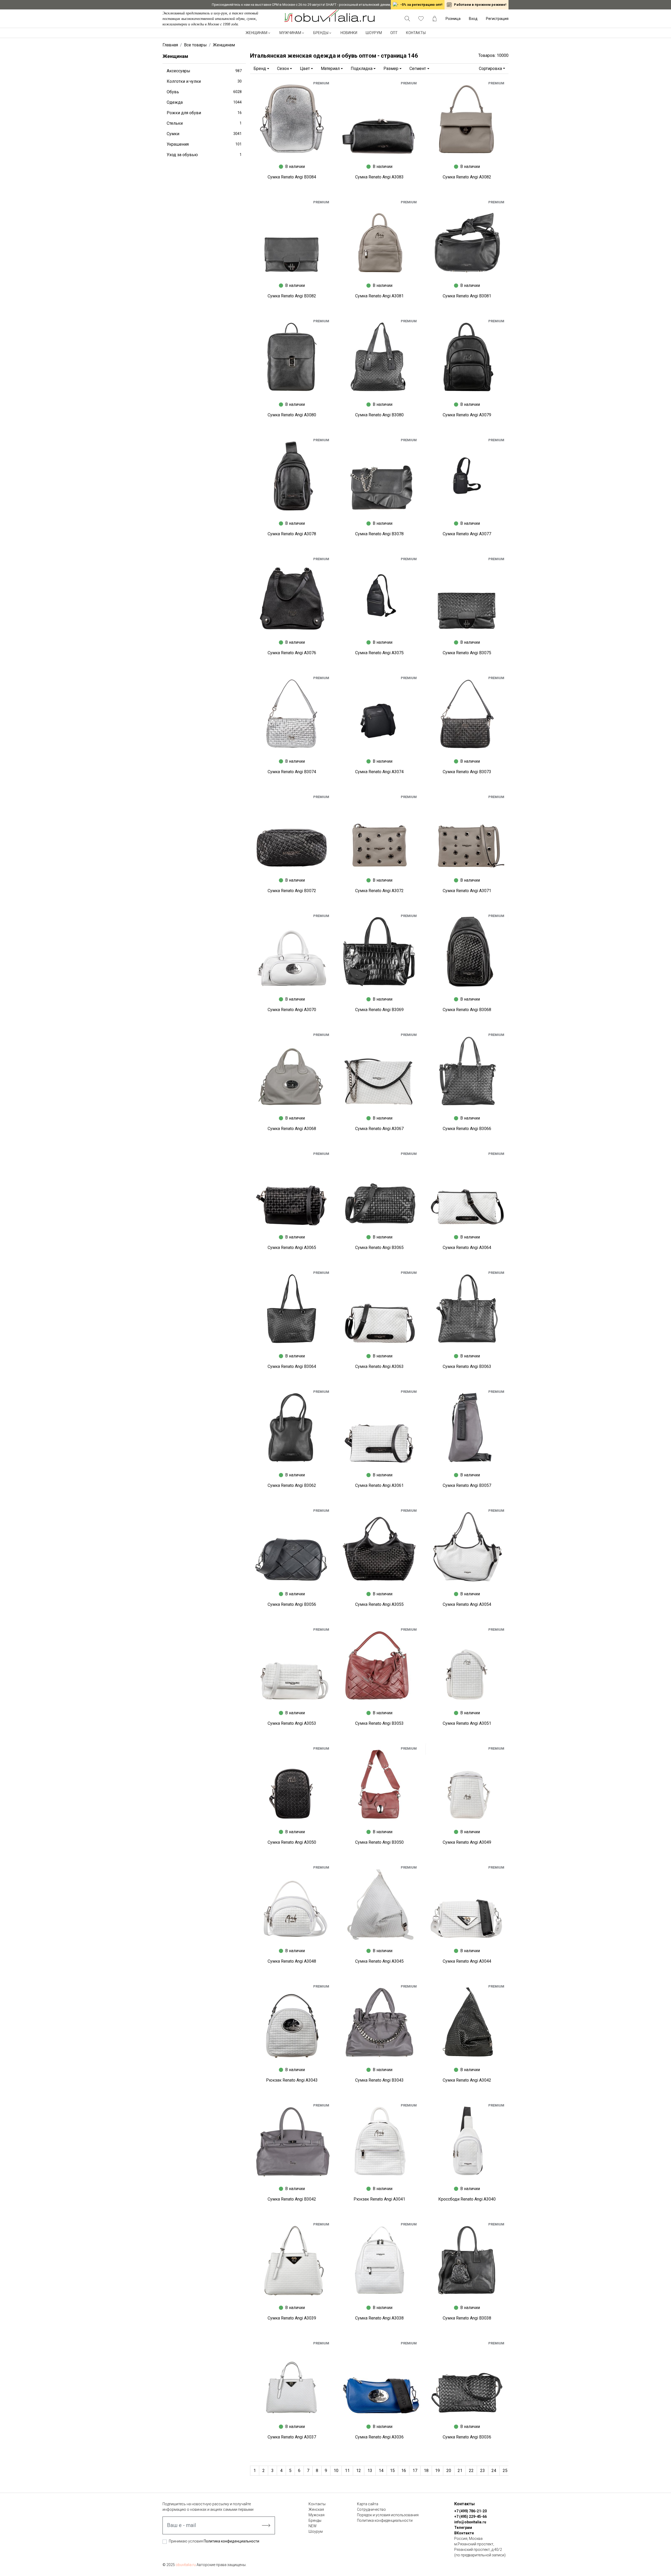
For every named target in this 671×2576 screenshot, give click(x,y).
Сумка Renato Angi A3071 (467, 891)
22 (471, 2471)
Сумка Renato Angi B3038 (467, 2318)
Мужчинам (290, 33)
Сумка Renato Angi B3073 (467, 772)
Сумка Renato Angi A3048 (292, 1961)
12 (359, 2471)
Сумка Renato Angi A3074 (379, 772)
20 (449, 2471)
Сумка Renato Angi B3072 (292, 891)
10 (336, 2471)
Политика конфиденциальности (231, 2541)
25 (505, 2471)
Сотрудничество (371, 2509)
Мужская (316, 2515)
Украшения (204, 144)
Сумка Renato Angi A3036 (379, 2437)
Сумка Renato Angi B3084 (292, 177)
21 (460, 2471)
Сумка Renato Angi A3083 (379, 177)
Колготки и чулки (204, 81)
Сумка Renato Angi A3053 (292, 1723)
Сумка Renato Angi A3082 (467, 177)
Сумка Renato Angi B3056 (292, 1604)
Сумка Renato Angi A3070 (292, 1010)
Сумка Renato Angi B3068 (467, 1010)
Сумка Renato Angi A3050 (292, 1842)
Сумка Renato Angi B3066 (467, 1129)
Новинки (349, 33)
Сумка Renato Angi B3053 (379, 1723)
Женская (316, 2509)
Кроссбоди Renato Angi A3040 (467, 2199)
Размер (391, 69)
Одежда (204, 102)
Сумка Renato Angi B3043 (379, 2080)
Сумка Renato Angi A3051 (467, 1723)
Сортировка (490, 69)
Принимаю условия (214, 2541)
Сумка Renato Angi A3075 (379, 653)
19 (437, 2471)
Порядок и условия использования (388, 2515)
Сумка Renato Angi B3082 (292, 296)
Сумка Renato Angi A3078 (292, 534)
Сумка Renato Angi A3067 (379, 1129)
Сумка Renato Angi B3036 (467, 2437)
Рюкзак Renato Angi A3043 (292, 2080)
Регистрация (497, 19)
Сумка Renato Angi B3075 (467, 653)
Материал (330, 69)
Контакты (416, 33)
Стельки (204, 123)
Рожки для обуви (204, 113)
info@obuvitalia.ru (470, 2522)
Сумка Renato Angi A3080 (292, 415)
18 (426, 2471)
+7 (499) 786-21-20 (470, 2511)
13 (370, 2471)
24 (494, 2471)
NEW (313, 2526)
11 (347, 2471)
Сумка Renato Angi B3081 (467, 296)
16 (404, 2471)
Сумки (204, 134)
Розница (453, 19)
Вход (473, 19)
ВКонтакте (464, 2533)
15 (392, 2471)
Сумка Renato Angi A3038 (379, 2318)
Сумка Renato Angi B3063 (467, 1366)
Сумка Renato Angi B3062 (292, 1485)
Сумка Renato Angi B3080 (379, 415)
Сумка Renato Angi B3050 (379, 1842)
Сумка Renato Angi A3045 (379, 1961)
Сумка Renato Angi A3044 (467, 1961)
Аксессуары (204, 71)
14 (381, 2471)
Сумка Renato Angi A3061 (379, 1485)
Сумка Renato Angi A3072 (379, 891)
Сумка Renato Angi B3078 (379, 534)
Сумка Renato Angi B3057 (467, 1485)
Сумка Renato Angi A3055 (379, 1604)
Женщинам (256, 33)
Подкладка (362, 69)
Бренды (321, 33)
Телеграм (463, 2528)
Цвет (305, 69)
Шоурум (374, 33)
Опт (394, 33)
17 (415, 2471)
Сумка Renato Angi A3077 (467, 534)
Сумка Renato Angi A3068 (292, 1129)
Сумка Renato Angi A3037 (292, 2437)
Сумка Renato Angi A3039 (292, 2318)
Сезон (283, 69)
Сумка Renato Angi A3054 (467, 1604)
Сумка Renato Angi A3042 (467, 2080)
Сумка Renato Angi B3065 (379, 1248)
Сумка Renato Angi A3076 (292, 653)
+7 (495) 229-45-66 (470, 2517)
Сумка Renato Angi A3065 (292, 1248)
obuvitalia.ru (186, 2565)
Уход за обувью (204, 155)
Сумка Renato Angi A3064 (467, 1248)
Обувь (204, 92)
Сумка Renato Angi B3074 (292, 772)
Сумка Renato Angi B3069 (379, 1010)
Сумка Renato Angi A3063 (379, 1366)
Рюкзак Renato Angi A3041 (379, 2199)
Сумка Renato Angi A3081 (379, 296)
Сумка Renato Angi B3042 (292, 2199)
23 (483, 2471)
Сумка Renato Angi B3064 (292, 1366)
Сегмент (418, 69)
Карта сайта (368, 2504)
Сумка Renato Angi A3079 (467, 415)
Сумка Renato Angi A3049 (467, 1842)
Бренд (260, 69)
